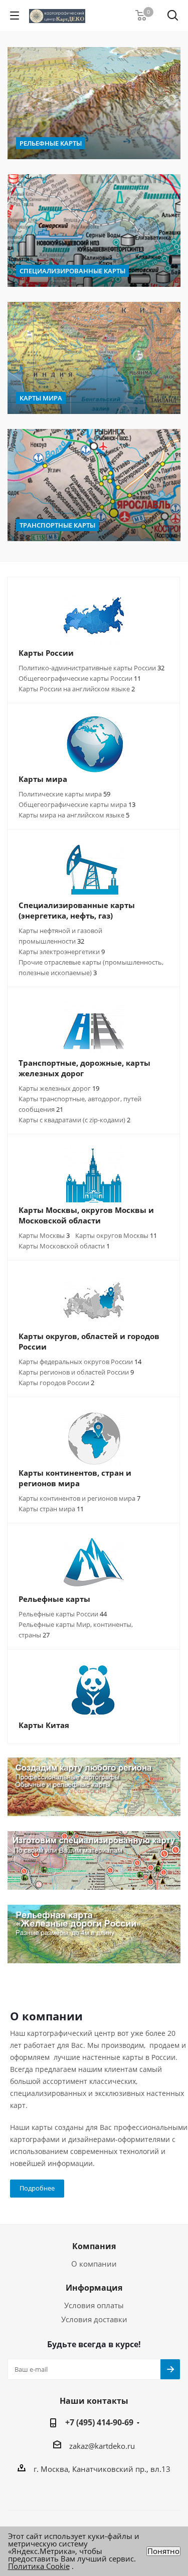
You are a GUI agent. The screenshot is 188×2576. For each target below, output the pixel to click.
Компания (94, 2246)
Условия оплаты (94, 2305)
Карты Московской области (64, 1246)
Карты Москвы (44, 1235)
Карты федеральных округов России (80, 1362)
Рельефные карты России (63, 1614)
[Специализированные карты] (94, 230)
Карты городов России (56, 1383)
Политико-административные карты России (91, 668)
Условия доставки (94, 2319)
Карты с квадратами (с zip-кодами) (74, 1120)
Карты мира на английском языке (74, 815)
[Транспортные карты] (94, 485)
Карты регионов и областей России (76, 1372)
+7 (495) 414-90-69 (99, 2422)
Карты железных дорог (59, 1088)
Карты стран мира (51, 1509)
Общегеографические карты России (80, 678)
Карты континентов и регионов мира (79, 1498)
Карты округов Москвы (116, 1235)
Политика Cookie (39, 2566)
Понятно (163, 2551)
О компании (94, 2264)
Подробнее (37, 2188)
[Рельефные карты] (94, 103)
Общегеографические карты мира (77, 804)
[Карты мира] (94, 358)
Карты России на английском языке (77, 689)
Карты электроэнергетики (62, 952)
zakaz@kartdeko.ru (102, 2446)
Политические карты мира (64, 794)
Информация (94, 2288)
